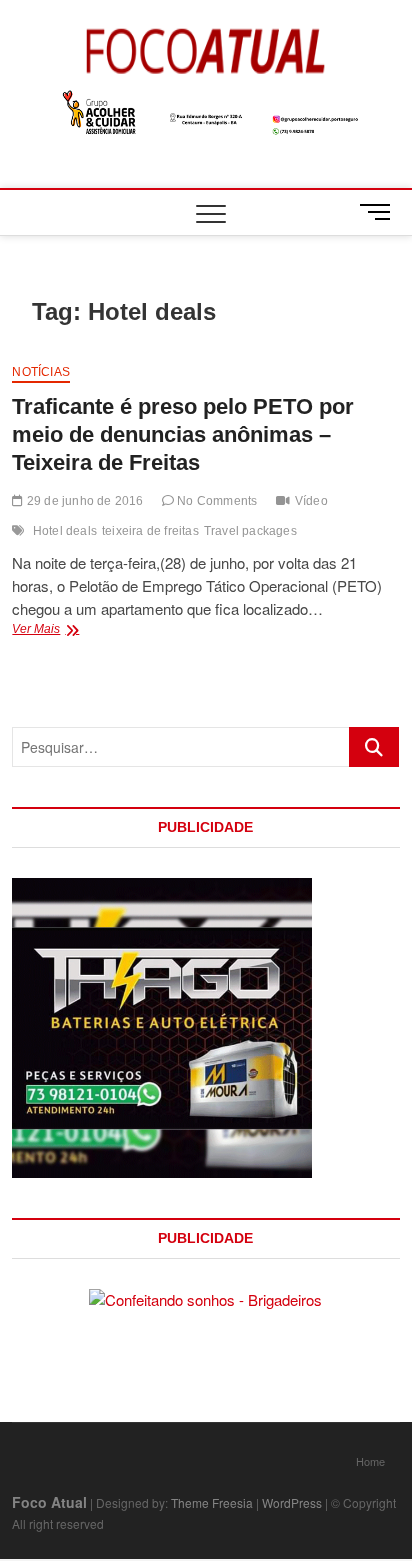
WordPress (292, 1502)
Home (370, 1461)
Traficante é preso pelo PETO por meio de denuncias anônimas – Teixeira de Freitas (183, 434)
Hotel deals (65, 531)
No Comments (215, 501)
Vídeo (311, 501)
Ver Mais (64, 631)
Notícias (41, 372)
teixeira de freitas (150, 531)
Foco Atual (49, 1502)
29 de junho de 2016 (83, 501)
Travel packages (250, 531)
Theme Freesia (212, 1502)
